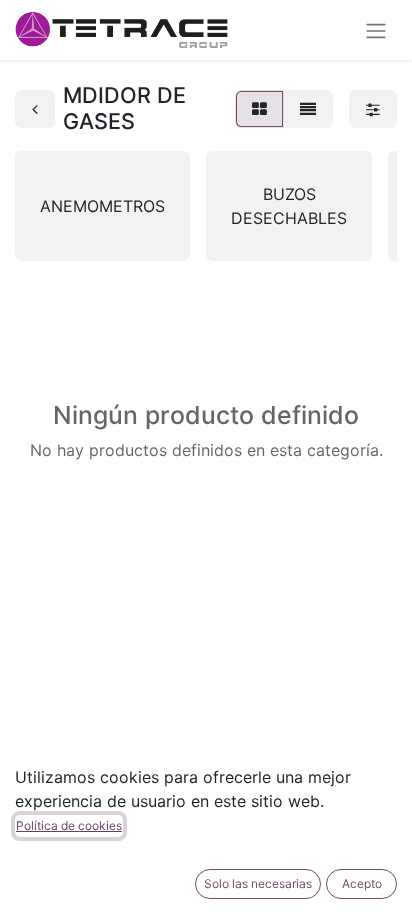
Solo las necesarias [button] (258, 883)
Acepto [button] (362, 883)
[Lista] (308, 109)
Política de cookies (69, 825)
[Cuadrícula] (259, 109)
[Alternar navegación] (376, 30)
